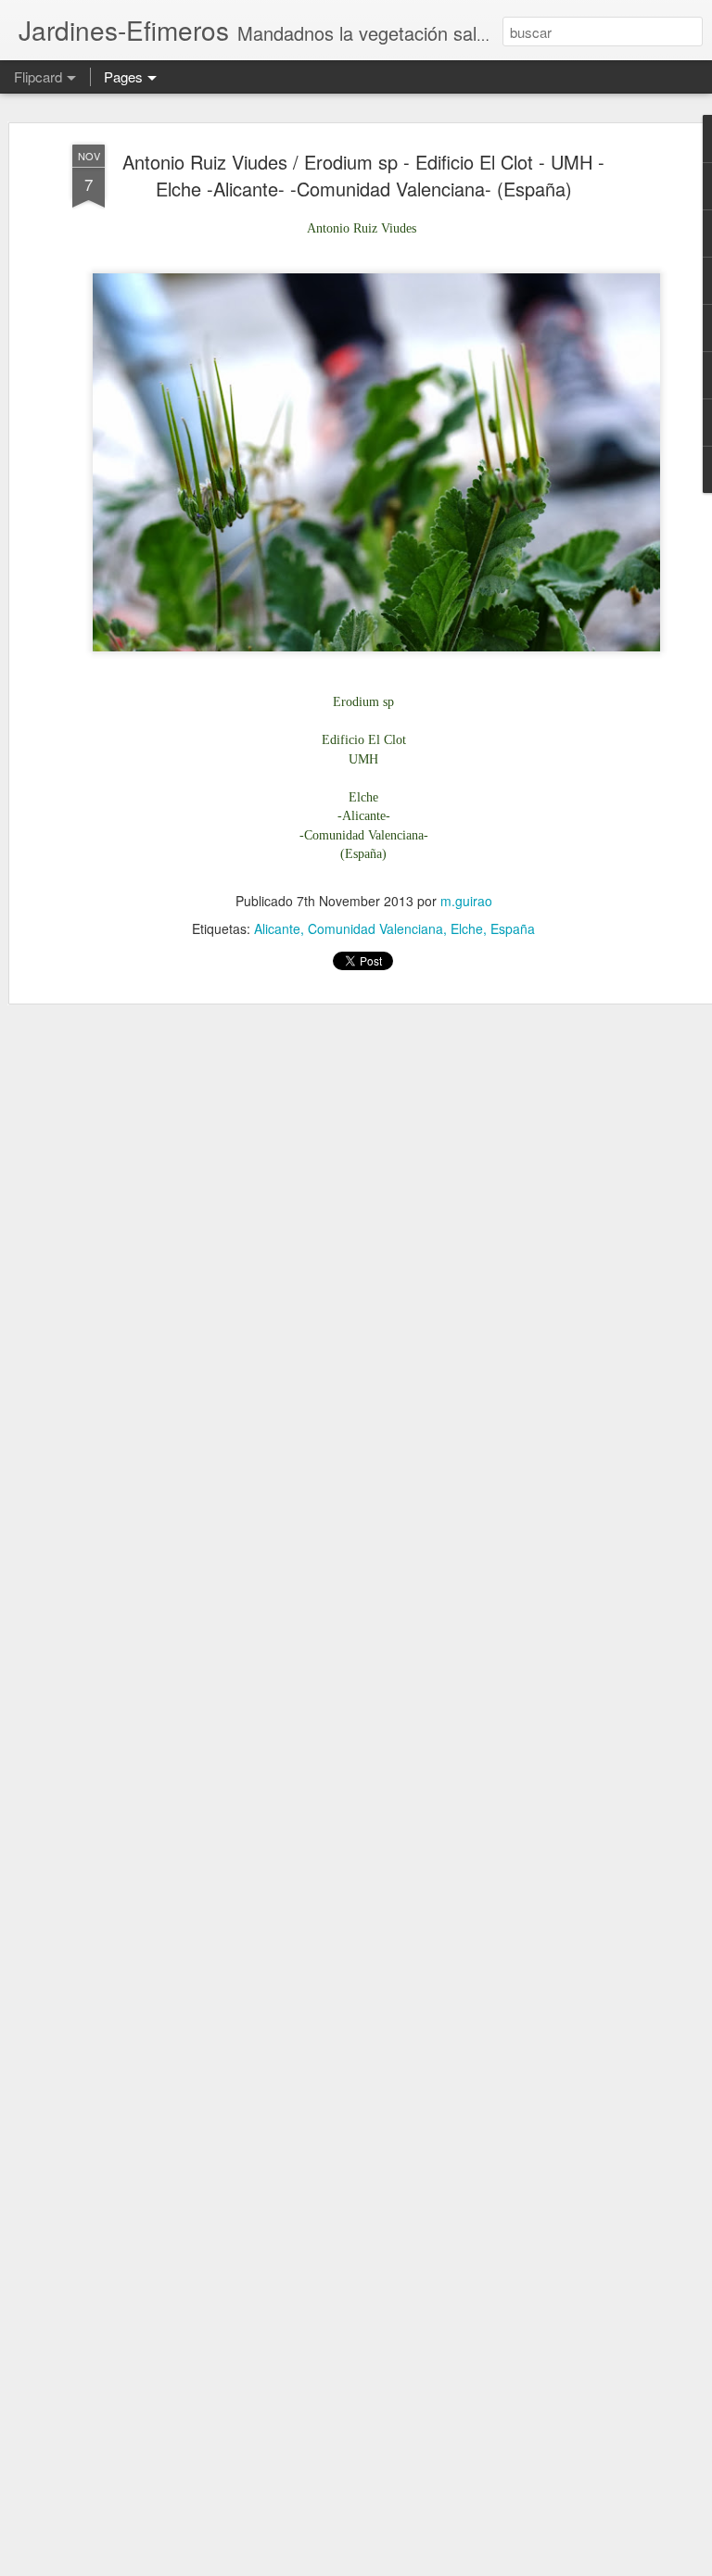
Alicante (277, 928)
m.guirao (466, 901)
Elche (467, 928)
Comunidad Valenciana (375, 928)
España (513, 928)
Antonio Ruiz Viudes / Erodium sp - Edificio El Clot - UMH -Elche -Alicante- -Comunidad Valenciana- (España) (363, 175)
